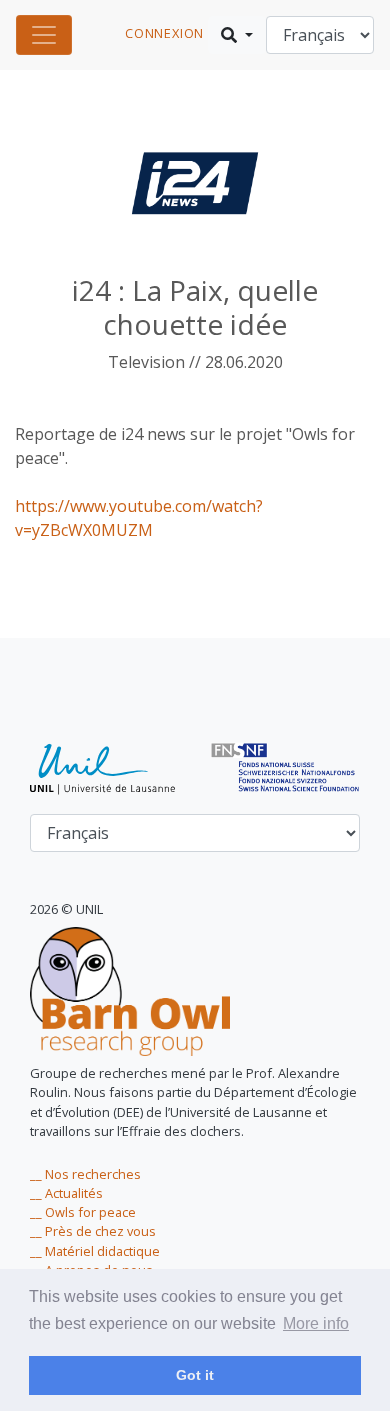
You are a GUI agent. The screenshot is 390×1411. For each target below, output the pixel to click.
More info (316, 1323)
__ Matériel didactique (95, 1251)
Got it (195, 1375)
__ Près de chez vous (93, 1231)
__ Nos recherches (85, 1174)
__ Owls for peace (83, 1212)
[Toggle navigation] (44, 35)
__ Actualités (66, 1193)
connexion (164, 33)
